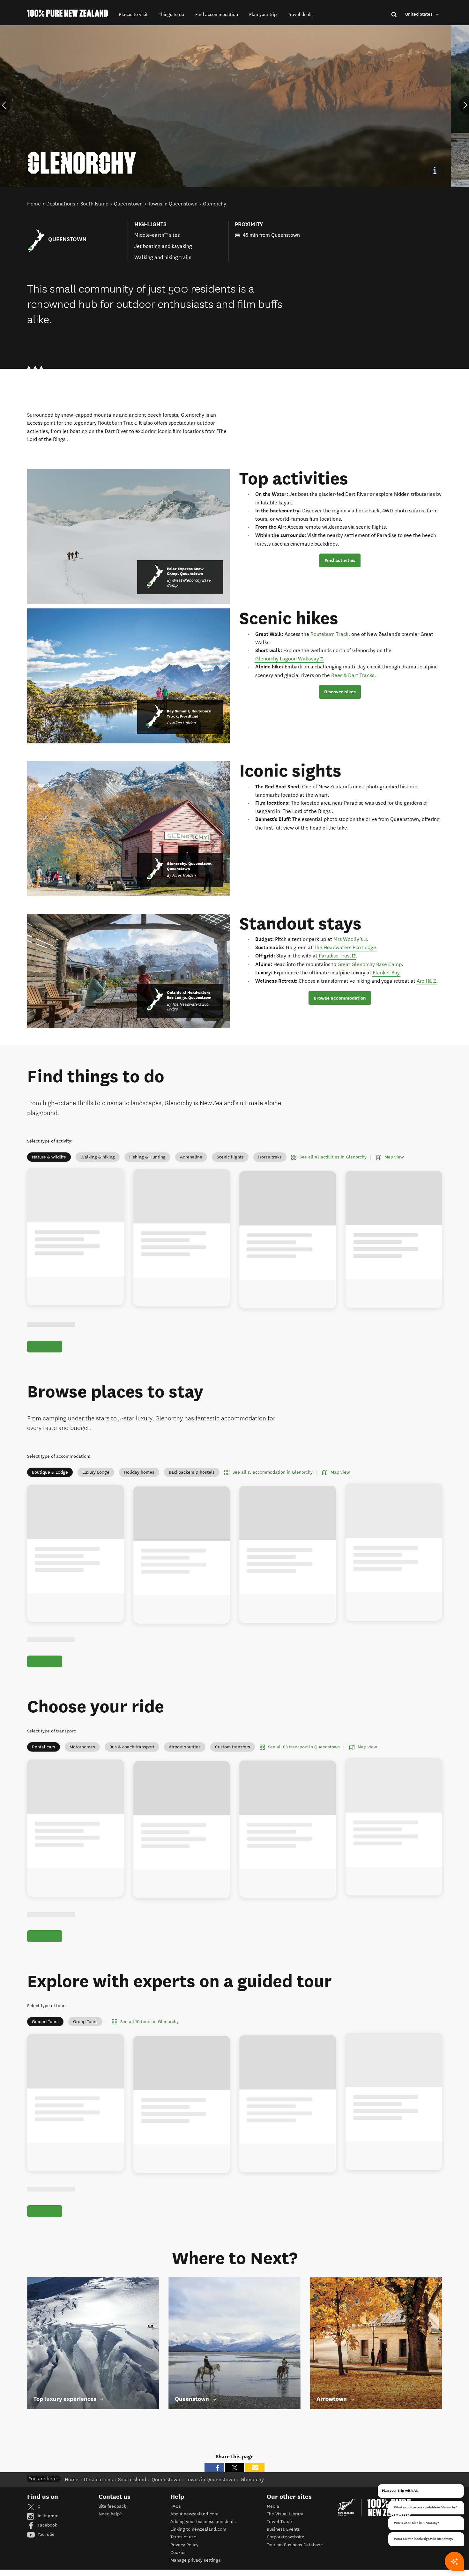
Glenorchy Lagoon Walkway (290, 659)
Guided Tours (45, 2044)
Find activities (340, 560)
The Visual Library (285, 2543)
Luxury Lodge (96, 1480)
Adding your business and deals (203, 2551)
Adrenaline (191, 1157)
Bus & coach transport (132, 1762)
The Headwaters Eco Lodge (345, 947)
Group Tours (85, 2044)
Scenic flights (230, 1157)
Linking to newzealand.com (198, 2559)
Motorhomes (82, 1762)
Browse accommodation (340, 998)
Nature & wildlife (49, 1157)
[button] (133, 15)
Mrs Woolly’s (350, 939)
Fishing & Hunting (147, 1157)
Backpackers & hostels (192, 1480)
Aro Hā (427, 981)
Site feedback (112, 2535)
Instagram (47, 2545)
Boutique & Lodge (50, 1480)
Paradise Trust (337, 956)
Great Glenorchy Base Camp (370, 964)
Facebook (47, 2554)
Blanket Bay (386, 973)
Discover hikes (340, 692)
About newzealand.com (194, 2543)
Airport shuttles (185, 1762)
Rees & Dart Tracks (353, 675)
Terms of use (183, 2566)
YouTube (45, 2564)
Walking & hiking (98, 1157)
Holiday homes (139, 1480)
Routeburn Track (329, 634)
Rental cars (44, 1762)
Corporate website (286, 2566)
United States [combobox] (420, 14)
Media (273, 2535)
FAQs (176, 2535)
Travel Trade (279, 2551)
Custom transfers (233, 1762)
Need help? (110, 2543)
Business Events (283, 2559)
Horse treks (270, 1157)
